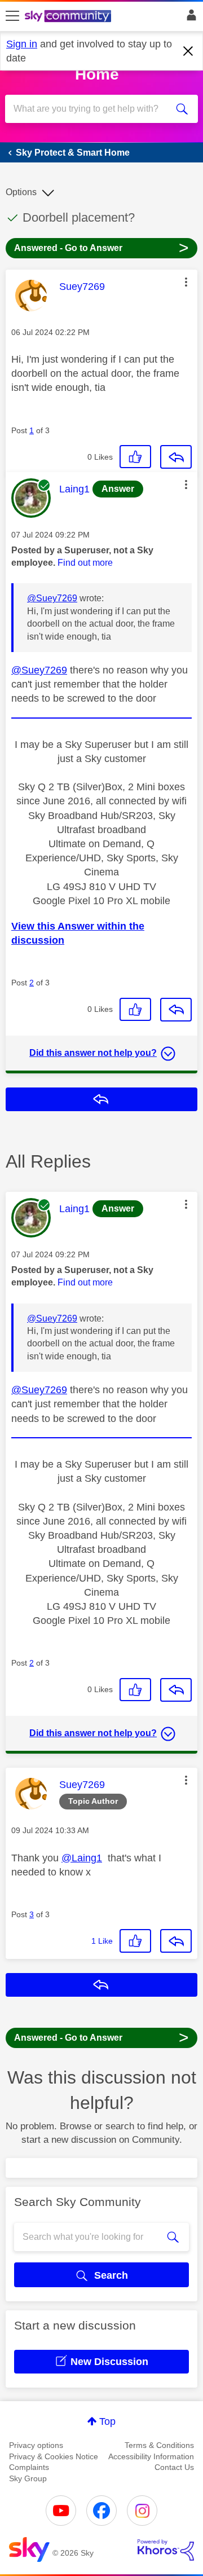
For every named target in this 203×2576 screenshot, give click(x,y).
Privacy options (36, 2445)
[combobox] (92, 109)
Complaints (29, 2467)
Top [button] (107, 2421)
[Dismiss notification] (188, 51)
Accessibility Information (151, 2456)
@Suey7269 (52, 598)
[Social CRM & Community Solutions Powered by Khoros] (166, 2550)
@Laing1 (82, 1858)
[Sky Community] (69, 17)
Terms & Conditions (159, 2445)
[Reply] (176, 457)
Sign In (189, 18)
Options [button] (21, 192)
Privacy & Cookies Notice (54, 2456)
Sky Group (28, 2478)
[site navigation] (12, 16)
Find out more (85, 563)
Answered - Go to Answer (101, 247)
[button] (186, 282)
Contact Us (174, 2467)
